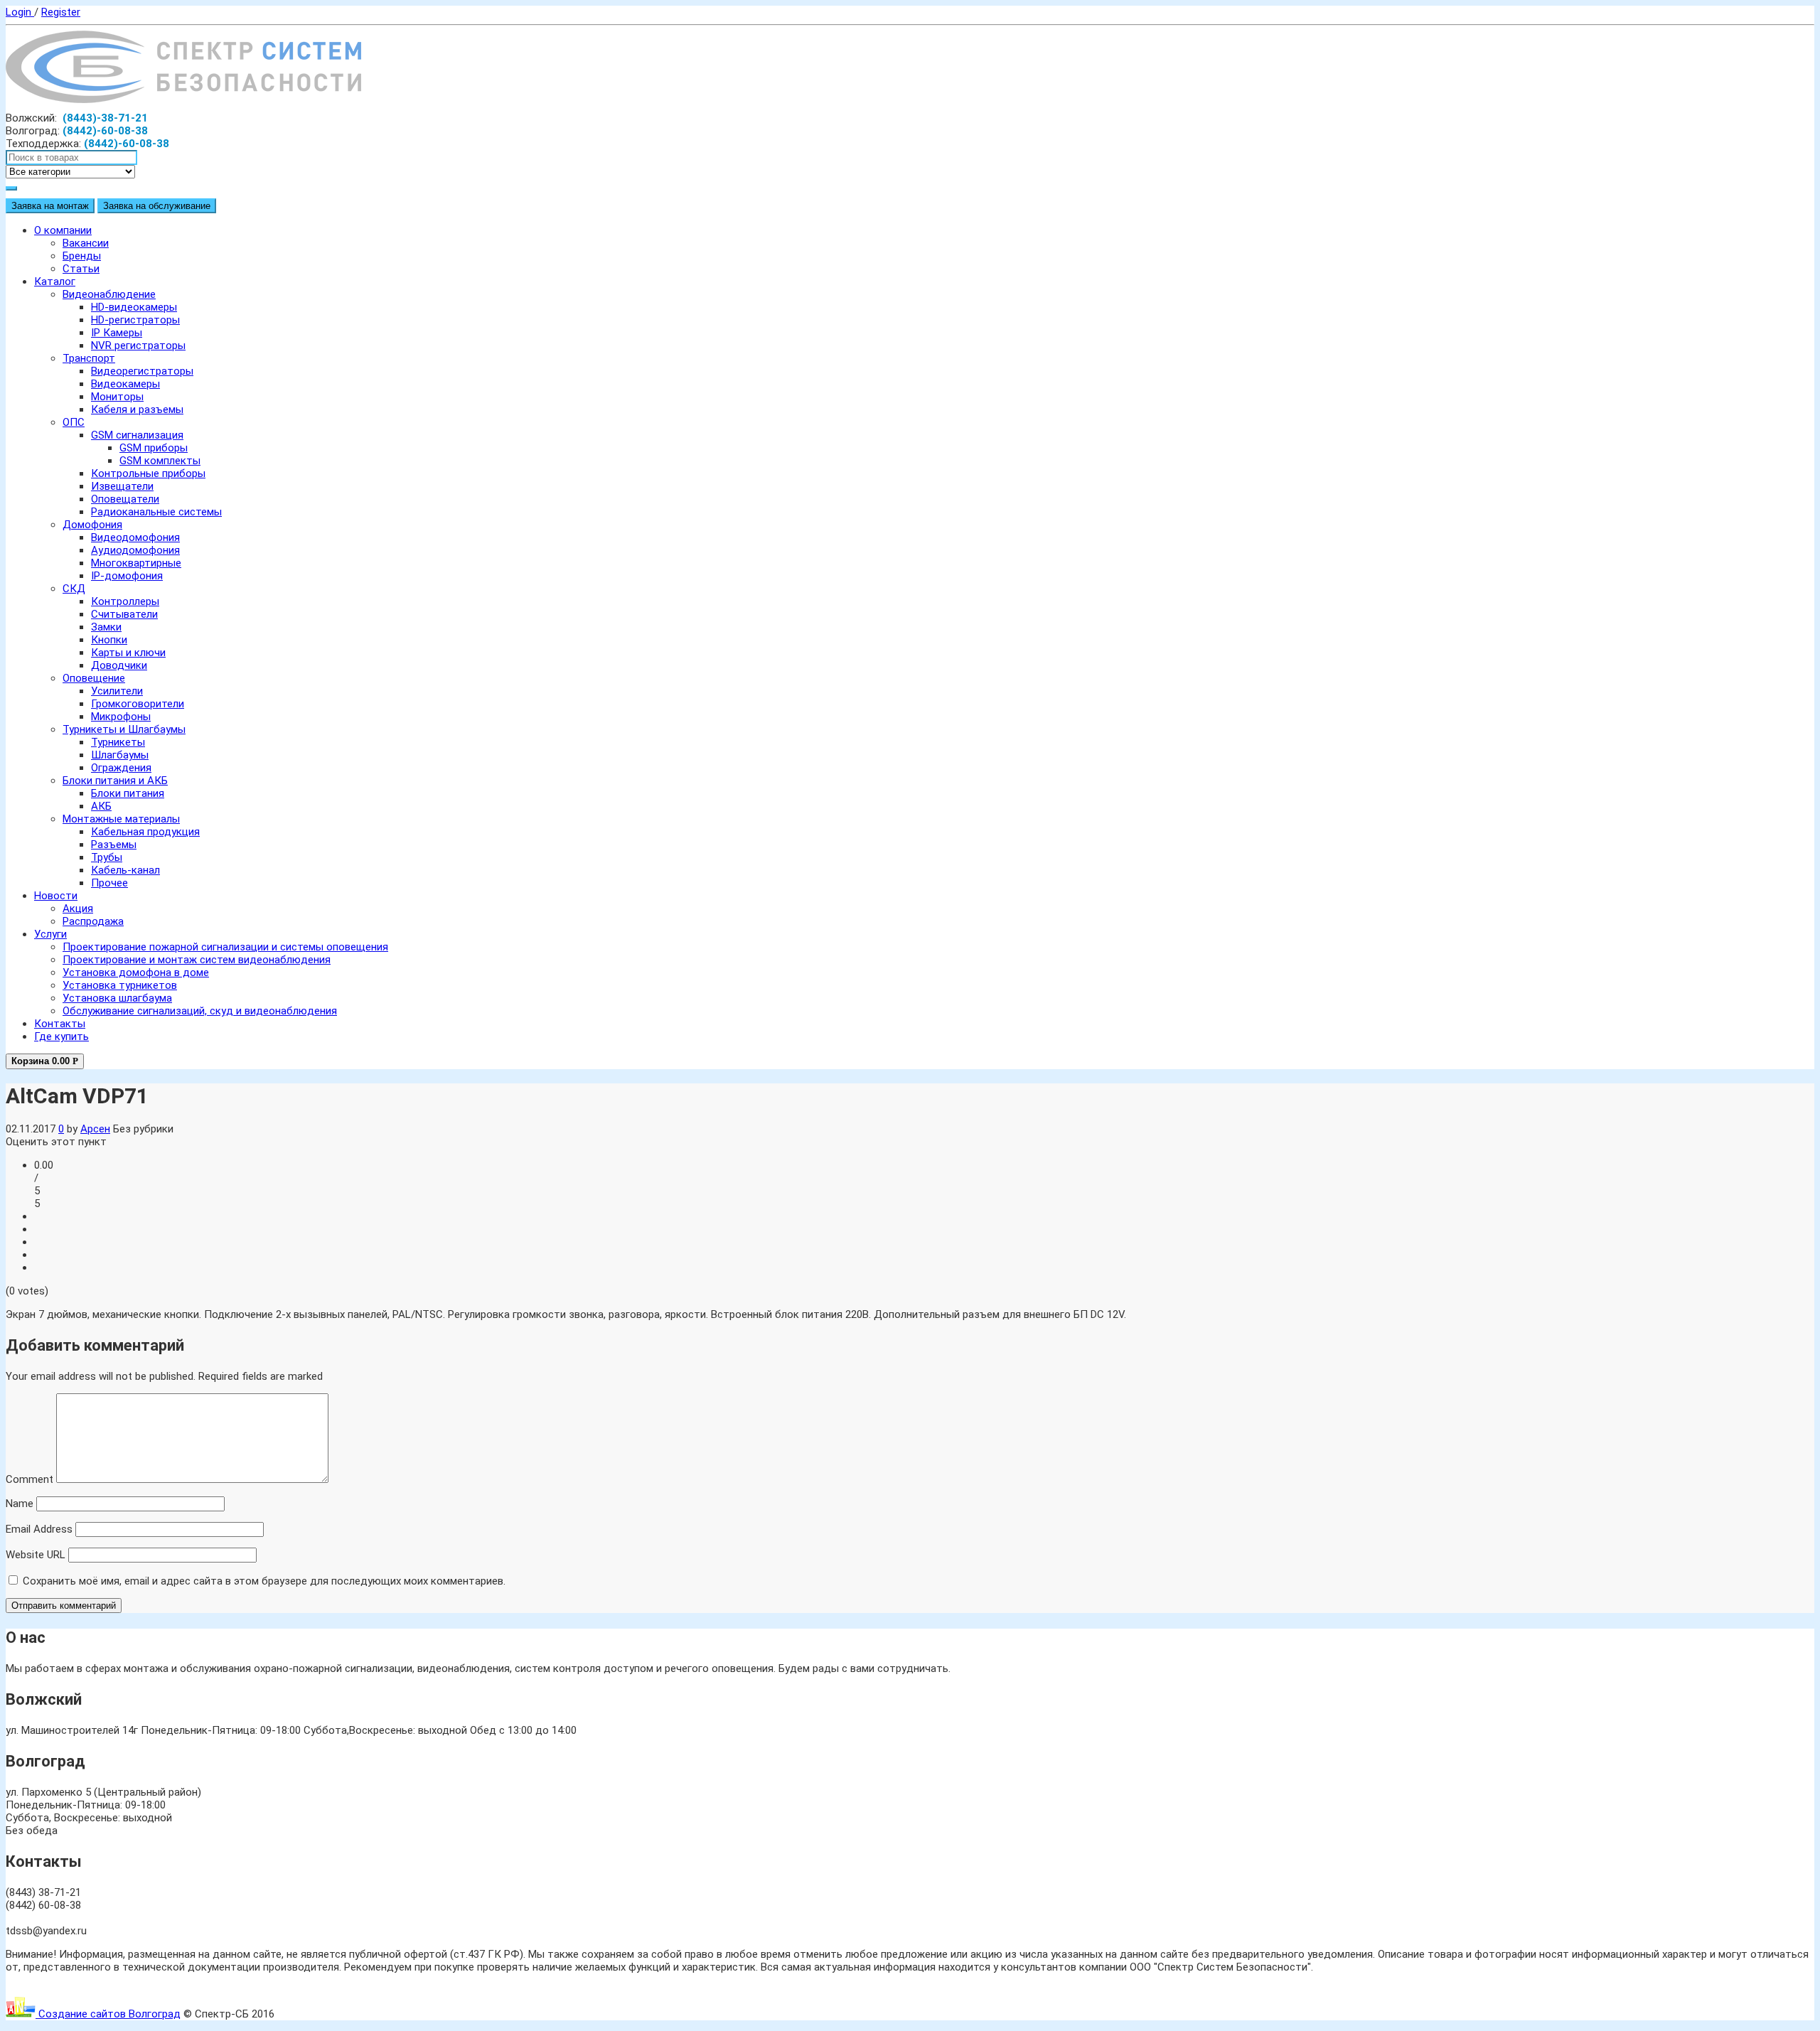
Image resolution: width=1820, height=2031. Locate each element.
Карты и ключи (128, 653)
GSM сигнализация (137, 435)
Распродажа (93, 921)
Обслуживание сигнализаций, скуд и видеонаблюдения (200, 1011)
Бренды (82, 256)
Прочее (109, 883)
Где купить (61, 1036)
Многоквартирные (136, 563)
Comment (30, 1479)
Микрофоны (121, 717)
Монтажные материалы (121, 819)
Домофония (92, 525)
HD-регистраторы (135, 320)
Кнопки (109, 640)
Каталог (55, 282)
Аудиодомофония (135, 550)
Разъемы (114, 845)
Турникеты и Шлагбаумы (124, 729)
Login (20, 12)
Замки (106, 627)
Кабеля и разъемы (137, 409)
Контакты (60, 1024)
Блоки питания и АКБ (115, 781)
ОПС (74, 422)
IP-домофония (127, 576)
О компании (63, 230)
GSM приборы (154, 448)
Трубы (107, 857)
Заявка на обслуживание (157, 206)
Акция (78, 909)
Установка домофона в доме (136, 972)
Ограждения (121, 768)
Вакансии (86, 243)
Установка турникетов (120, 985)
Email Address (39, 1529)
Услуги (50, 934)
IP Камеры (117, 333)
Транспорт (89, 358)
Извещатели (122, 486)
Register (61, 12)
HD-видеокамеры (134, 307)
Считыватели (124, 614)
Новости (56, 896)
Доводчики (119, 665)
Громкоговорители (138, 704)
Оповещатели (125, 499)
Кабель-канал (125, 870)
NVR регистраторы (138, 345)
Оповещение (94, 678)
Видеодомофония (135, 537)
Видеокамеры (125, 384)
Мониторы (117, 397)
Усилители (117, 691)
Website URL (36, 1555)
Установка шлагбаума (117, 998)
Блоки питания (128, 793)
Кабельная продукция (145, 832)
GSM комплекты (160, 461)
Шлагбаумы (120, 755)
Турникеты (118, 742)
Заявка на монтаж (50, 206)
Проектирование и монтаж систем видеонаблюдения (197, 960)
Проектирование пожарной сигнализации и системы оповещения (225, 947)
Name (20, 1504)
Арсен (95, 1129)
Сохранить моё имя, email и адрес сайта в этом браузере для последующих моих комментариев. (264, 1581)
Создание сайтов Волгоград (108, 2014)
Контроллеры (125, 601)
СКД (74, 589)
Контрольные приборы (148, 473)
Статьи (81, 269)
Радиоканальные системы (156, 512)
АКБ (101, 806)
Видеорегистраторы (142, 371)
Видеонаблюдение (109, 294)
